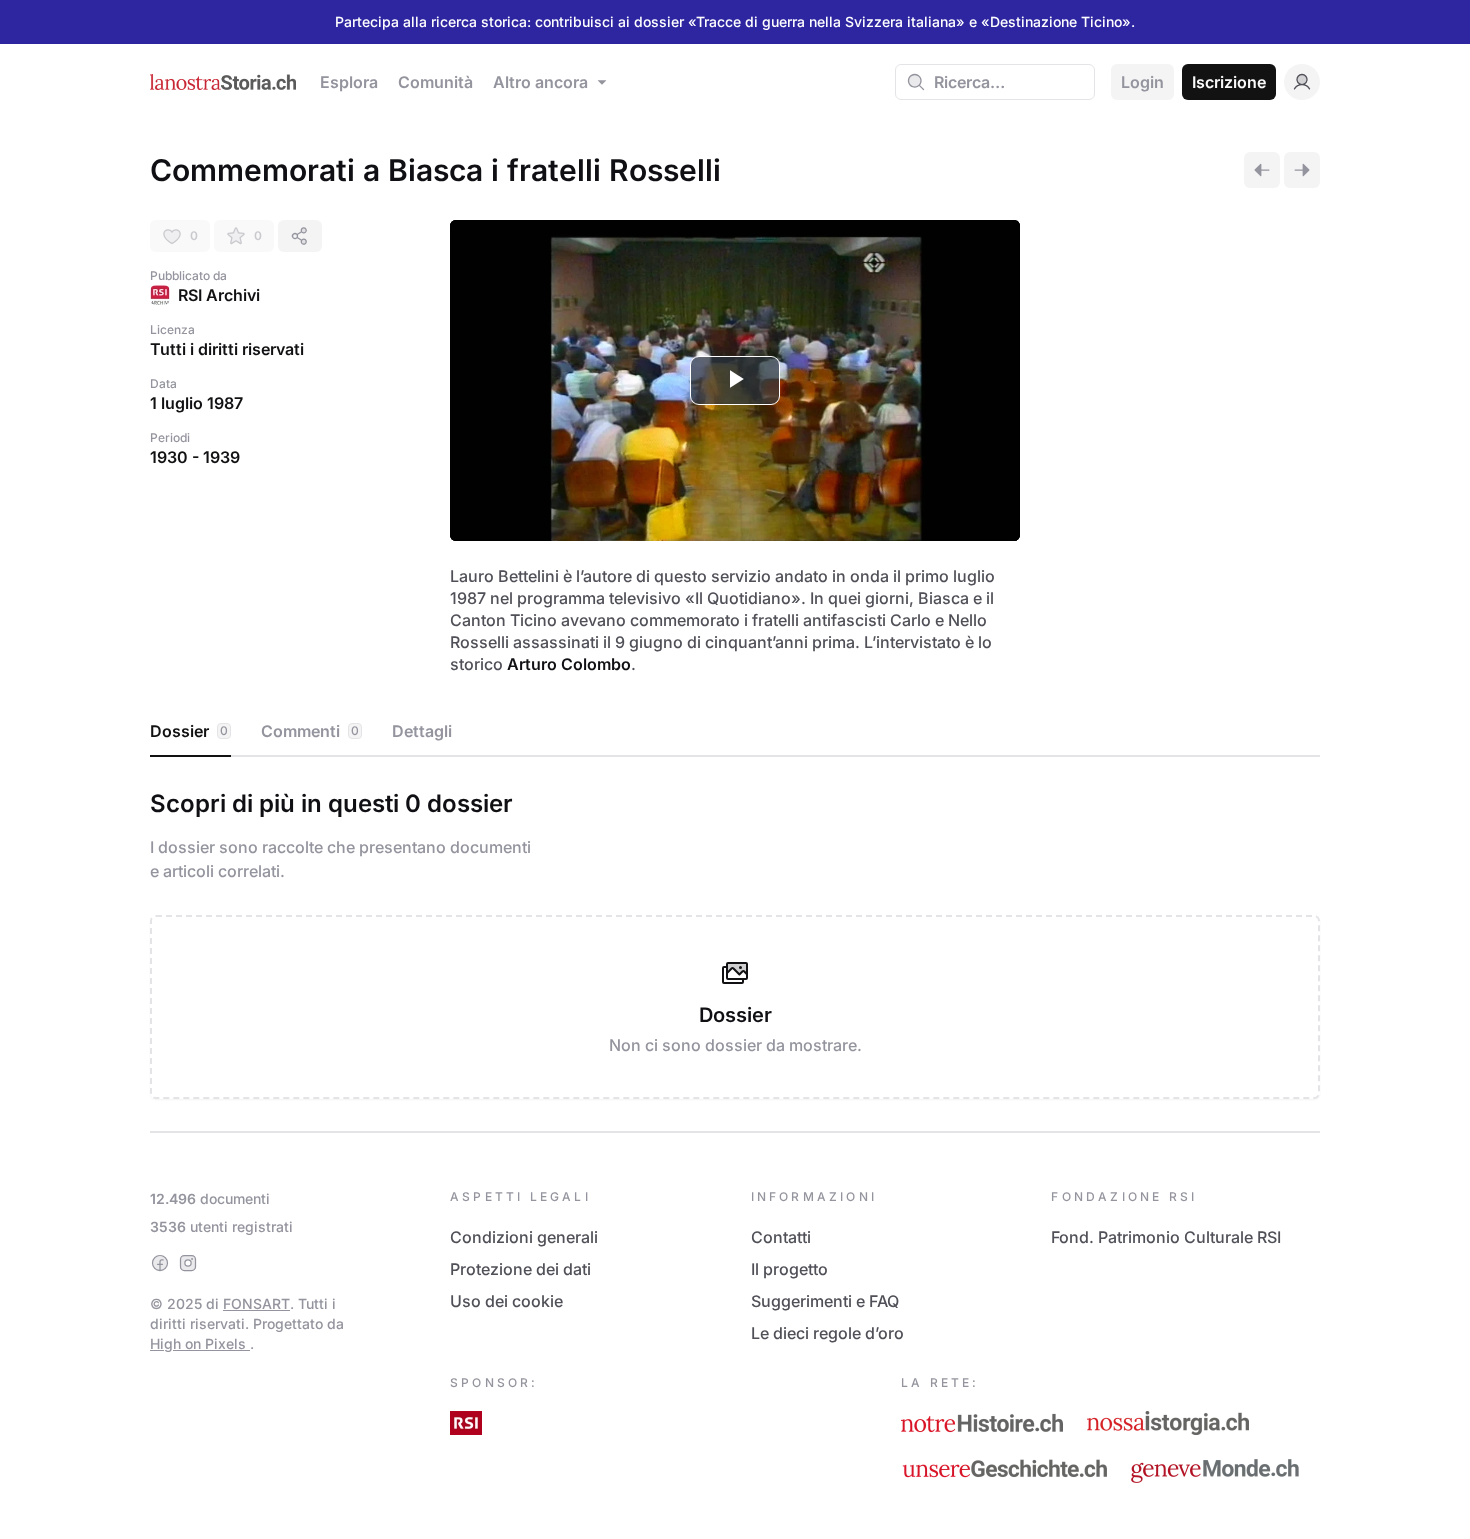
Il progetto (789, 1269)
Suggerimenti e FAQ (825, 1301)
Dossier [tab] (189, 731)
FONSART (256, 1303)
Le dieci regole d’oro (827, 1333)
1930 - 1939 (195, 457)
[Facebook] (160, 1263)
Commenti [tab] (310, 731)
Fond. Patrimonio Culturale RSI (1166, 1237)
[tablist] (735, 732)
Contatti (781, 1237)
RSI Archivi (219, 295)
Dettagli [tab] (422, 731)
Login (1142, 82)
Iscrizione (1229, 82)
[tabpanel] (735, 940)
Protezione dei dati (520, 1269)
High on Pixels (200, 1343)
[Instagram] (188, 1263)
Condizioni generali (524, 1237)
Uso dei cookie (506, 1301)
